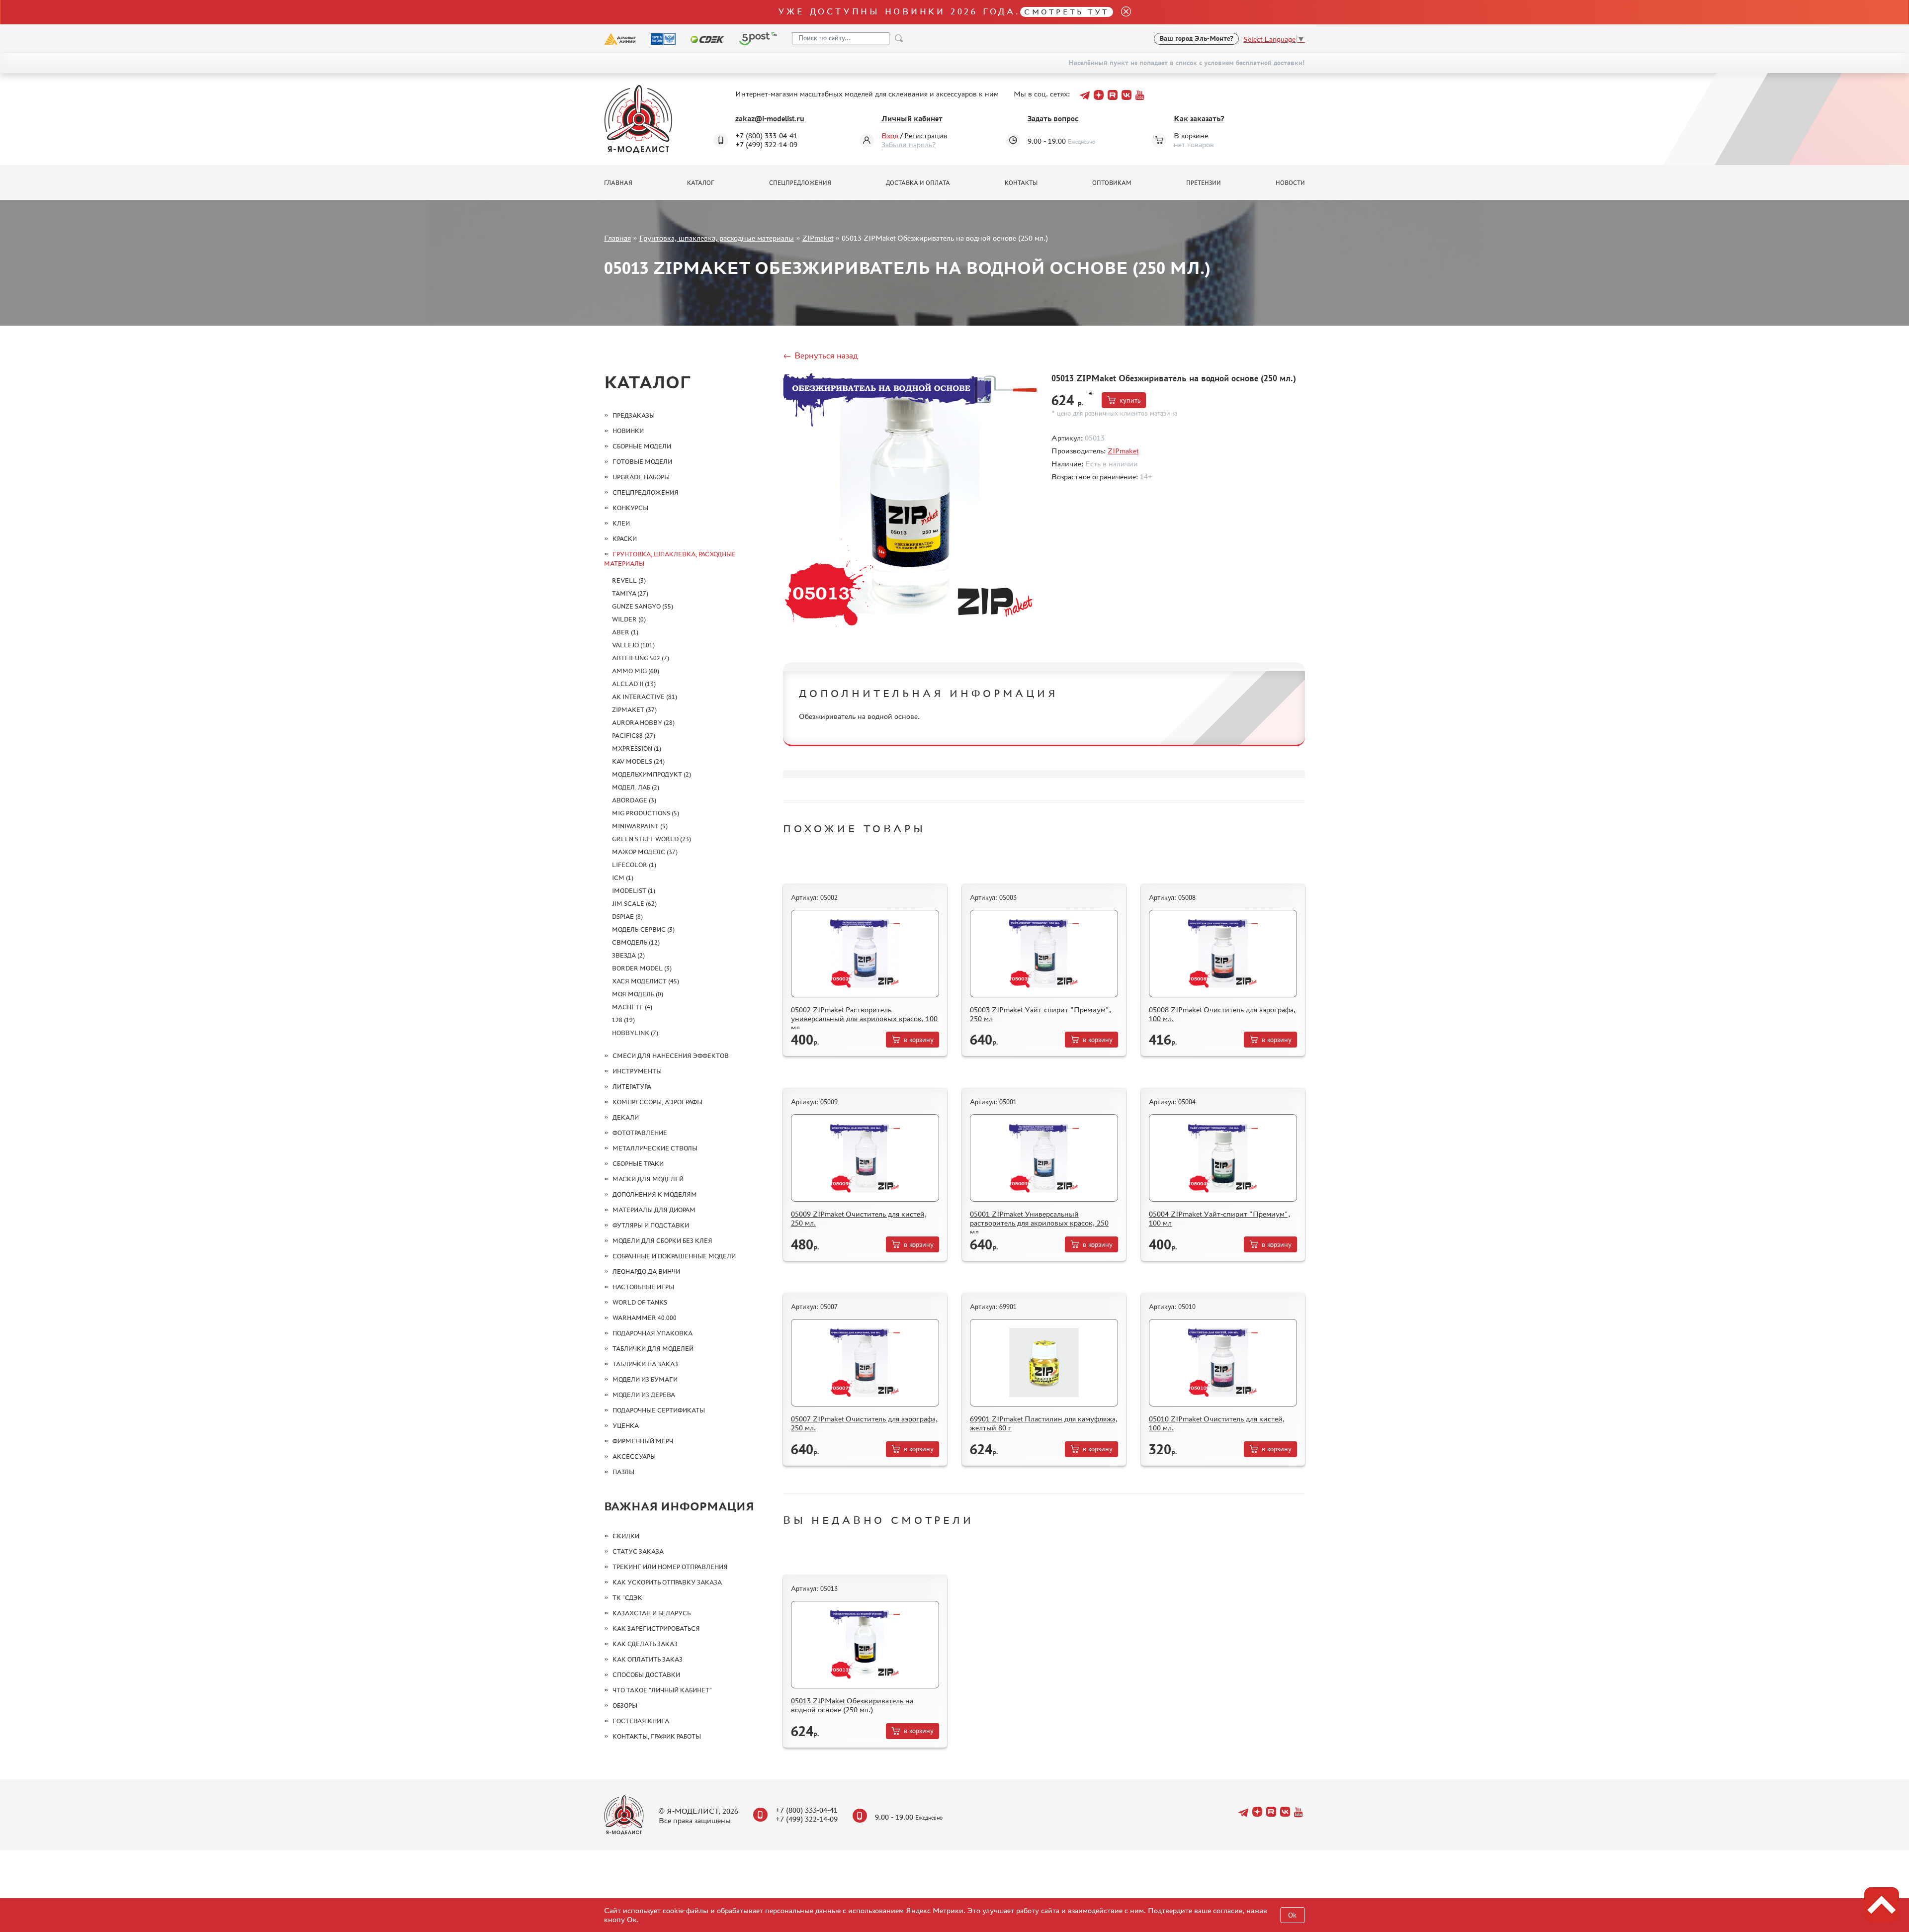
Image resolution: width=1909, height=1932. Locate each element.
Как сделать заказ (645, 1644)
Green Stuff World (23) (651, 839)
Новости (1290, 183)
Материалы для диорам (654, 1210)
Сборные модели (642, 446)
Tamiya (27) (630, 593)
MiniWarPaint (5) (640, 826)
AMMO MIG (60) (636, 671)
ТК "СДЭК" (629, 1598)
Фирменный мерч (643, 1441)
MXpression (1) (637, 748)
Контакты (1021, 183)
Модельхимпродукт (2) (651, 774)
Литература (632, 1087)
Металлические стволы (655, 1148)
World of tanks (640, 1302)
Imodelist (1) (634, 891)
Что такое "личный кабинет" (662, 1690)
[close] (1122, 12)
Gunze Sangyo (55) (643, 606)
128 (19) (623, 1020)
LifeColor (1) (634, 865)
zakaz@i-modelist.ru (770, 119)
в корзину (919, 1040)
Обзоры (625, 1706)
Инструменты (637, 1071)
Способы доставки (646, 1675)
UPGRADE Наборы (641, 477)
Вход (890, 135)
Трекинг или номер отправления (670, 1567)
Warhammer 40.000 (645, 1318)
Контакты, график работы (657, 1736)
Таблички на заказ (645, 1364)
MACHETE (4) (632, 1007)
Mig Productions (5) (646, 813)
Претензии (1204, 183)
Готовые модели (642, 462)
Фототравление (640, 1133)
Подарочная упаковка (652, 1333)
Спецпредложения (800, 183)
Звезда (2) (628, 955)
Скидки (626, 1536)
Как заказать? (1199, 119)
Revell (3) (629, 580)
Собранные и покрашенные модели (674, 1256)
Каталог (701, 183)
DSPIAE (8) (627, 917)
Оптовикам (1112, 183)
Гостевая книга (641, 1721)
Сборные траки (638, 1164)
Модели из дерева (644, 1395)
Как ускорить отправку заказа (667, 1582)
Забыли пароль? (909, 144)
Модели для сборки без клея (662, 1241)
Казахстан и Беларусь (651, 1613)
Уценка (626, 1426)
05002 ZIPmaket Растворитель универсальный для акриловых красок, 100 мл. (864, 1018)
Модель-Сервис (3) (643, 929)
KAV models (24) (638, 761)
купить (1130, 400)
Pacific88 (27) (634, 736)
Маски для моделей (648, 1179)
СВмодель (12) (636, 942)
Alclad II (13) (634, 684)
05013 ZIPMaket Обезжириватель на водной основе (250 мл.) (852, 1705)
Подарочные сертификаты (659, 1410)
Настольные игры (643, 1287)
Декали (626, 1117)
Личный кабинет (912, 119)
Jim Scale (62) (634, 904)
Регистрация (926, 135)
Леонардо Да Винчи (646, 1272)
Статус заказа (638, 1551)
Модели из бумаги (645, 1379)
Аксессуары (634, 1456)
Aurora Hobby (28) (643, 723)
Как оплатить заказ (648, 1659)
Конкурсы (630, 508)
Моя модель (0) (638, 994)
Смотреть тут (1067, 12)
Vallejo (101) (633, 645)
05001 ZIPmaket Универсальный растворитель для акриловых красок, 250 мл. (1039, 1223)
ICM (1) (623, 878)
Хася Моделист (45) (646, 981)
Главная (618, 183)
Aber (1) (625, 632)
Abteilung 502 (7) (641, 658)
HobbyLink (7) (635, 1033)
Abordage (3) (634, 800)
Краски (625, 539)
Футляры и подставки (651, 1225)
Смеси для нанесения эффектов (671, 1056)
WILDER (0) (629, 619)
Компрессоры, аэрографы (657, 1102)
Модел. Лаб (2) (636, 787)
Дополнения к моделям (655, 1194)
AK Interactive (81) (645, 697)
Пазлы (623, 1472)
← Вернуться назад (820, 355)
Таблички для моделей (653, 1349)
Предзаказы (634, 415)
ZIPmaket (818, 238)
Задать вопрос (1053, 119)
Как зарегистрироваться (656, 1628)
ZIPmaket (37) (634, 710)
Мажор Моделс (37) (645, 852)
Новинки (628, 431)
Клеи (621, 523)
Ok (1292, 1915)
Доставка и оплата (918, 183)
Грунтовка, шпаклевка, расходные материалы (717, 238)
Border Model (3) (642, 968)
